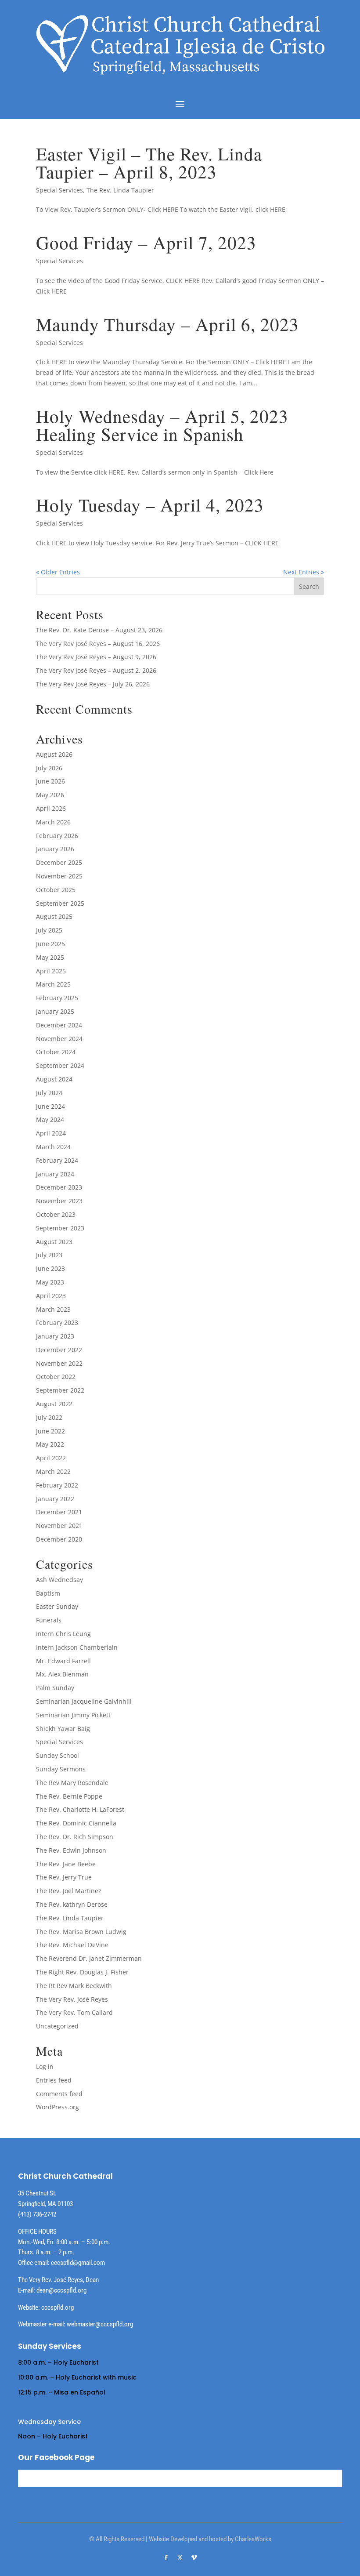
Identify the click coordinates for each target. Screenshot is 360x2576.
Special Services (59, 190)
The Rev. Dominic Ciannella (76, 1823)
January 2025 (55, 1011)
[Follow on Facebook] (166, 2558)
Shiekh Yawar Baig (63, 1729)
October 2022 (56, 1377)
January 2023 (55, 1336)
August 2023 (54, 1242)
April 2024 (51, 1133)
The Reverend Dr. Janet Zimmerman (89, 1958)
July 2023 (49, 1255)
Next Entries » (304, 572)
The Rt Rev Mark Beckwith (74, 1986)
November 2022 (59, 1363)
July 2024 (49, 1093)
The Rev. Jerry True (64, 1877)
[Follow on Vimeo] (194, 2558)
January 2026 (55, 849)
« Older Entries (58, 572)
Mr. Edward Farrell (63, 1661)
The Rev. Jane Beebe (66, 1864)
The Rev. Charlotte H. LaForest (80, 1809)
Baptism (48, 1593)
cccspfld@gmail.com (78, 2263)
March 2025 (53, 984)
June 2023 (50, 1268)
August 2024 (54, 1079)
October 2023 (56, 1214)
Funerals (49, 1620)
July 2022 (49, 1417)
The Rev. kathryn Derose (72, 1904)
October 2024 (56, 1052)
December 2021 (59, 1512)
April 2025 (51, 971)
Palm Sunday (55, 1688)
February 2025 (57, 998)
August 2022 (54, 1404)
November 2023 (59, 1201)
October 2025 (56, 890)
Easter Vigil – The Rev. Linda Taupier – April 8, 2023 (149, 163)
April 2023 (51, 1296)
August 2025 (54, 916)
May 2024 (50, 1119)
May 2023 (50, 1282)
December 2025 (59, 862)
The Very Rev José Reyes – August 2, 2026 (96, 670)
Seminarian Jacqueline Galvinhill (84, 1701)
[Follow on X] (180, 2558)
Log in (45, 2066)
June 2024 (50, 1106)
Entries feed (54, 2080)
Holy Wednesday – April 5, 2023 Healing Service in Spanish (162, 425)
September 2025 (60, 903)
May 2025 (50, 957)
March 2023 (53, 1309)
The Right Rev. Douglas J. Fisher (82, 1972)
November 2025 (59, 876)
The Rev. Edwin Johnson (71, 1850)
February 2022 (57, 1485)
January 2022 (55, 1499)
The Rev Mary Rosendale (72, 1783)
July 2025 (49, 930)
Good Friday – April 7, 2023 (146, 242)
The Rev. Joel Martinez (69, 1891)
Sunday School (58, 1755)
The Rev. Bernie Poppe (69, 1796)
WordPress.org (58, 2107)
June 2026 (50, 781)
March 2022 (53, 1471)
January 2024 (55, 1174)
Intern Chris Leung (63, 1634)
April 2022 (51, 1458)
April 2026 (51, 808)
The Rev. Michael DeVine (72, 1945)
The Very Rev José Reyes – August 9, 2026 (96, 657)
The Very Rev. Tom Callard (74, 2012)
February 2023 (57, 1322)
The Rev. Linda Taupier (120, 190)
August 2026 (54, 754)
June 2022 (50, 1431)
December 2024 (59, 1025)
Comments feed (59, 2094)
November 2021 (59, 1526)
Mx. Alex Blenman (62, 1674)
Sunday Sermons (61, 1769)
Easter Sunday (57, 1606)
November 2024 (59, 1039)
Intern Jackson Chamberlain (77, 1647)
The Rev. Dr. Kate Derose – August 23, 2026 (99, 630)
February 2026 (57, 836)
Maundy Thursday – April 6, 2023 (167, 324)
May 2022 (50, 1444)
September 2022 (60, 1390)
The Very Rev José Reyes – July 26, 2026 (93, 684)
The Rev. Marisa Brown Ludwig (81, 1932)
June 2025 (50, 944)
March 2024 (53, 1147)
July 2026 (49, 768)
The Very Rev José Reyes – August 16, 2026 (98, 644)
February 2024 (57, 1160)
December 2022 (59, 1350)
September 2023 (60, 1228)
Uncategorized (57, 2026)
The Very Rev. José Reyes (72, 1999)
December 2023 (59, 1187)
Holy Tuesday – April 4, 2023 (150, 505)
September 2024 (60, 1065)
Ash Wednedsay (59, 1580)
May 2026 (50, 795)
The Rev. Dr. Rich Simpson (75, 1837)
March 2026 (53, 822)
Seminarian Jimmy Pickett (73, 1715)
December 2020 (59, 1539)
